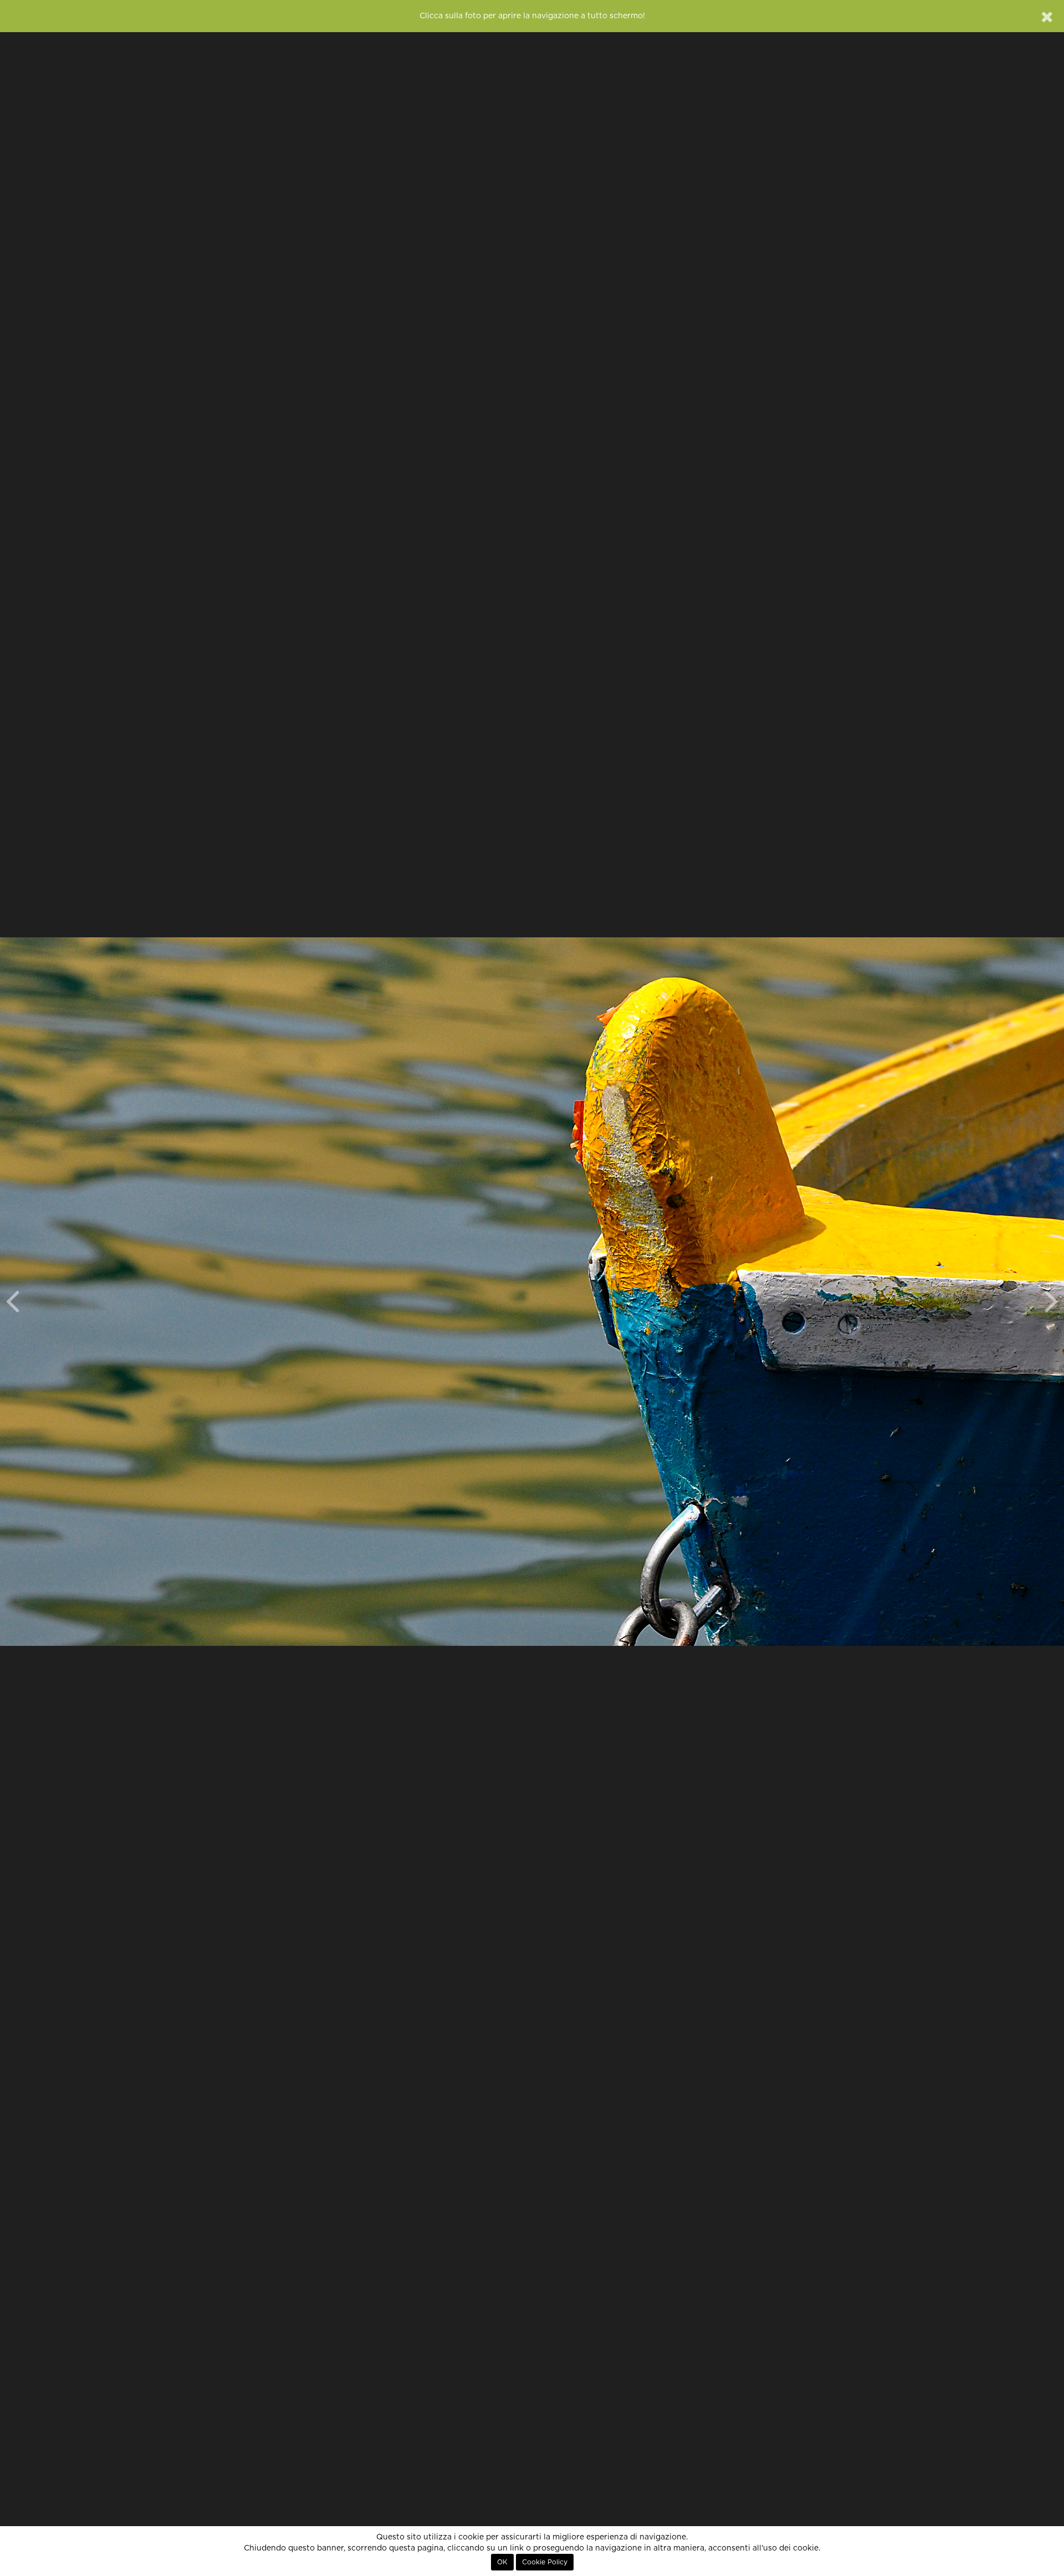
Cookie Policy (545, 2562)
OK (502, 2562)
